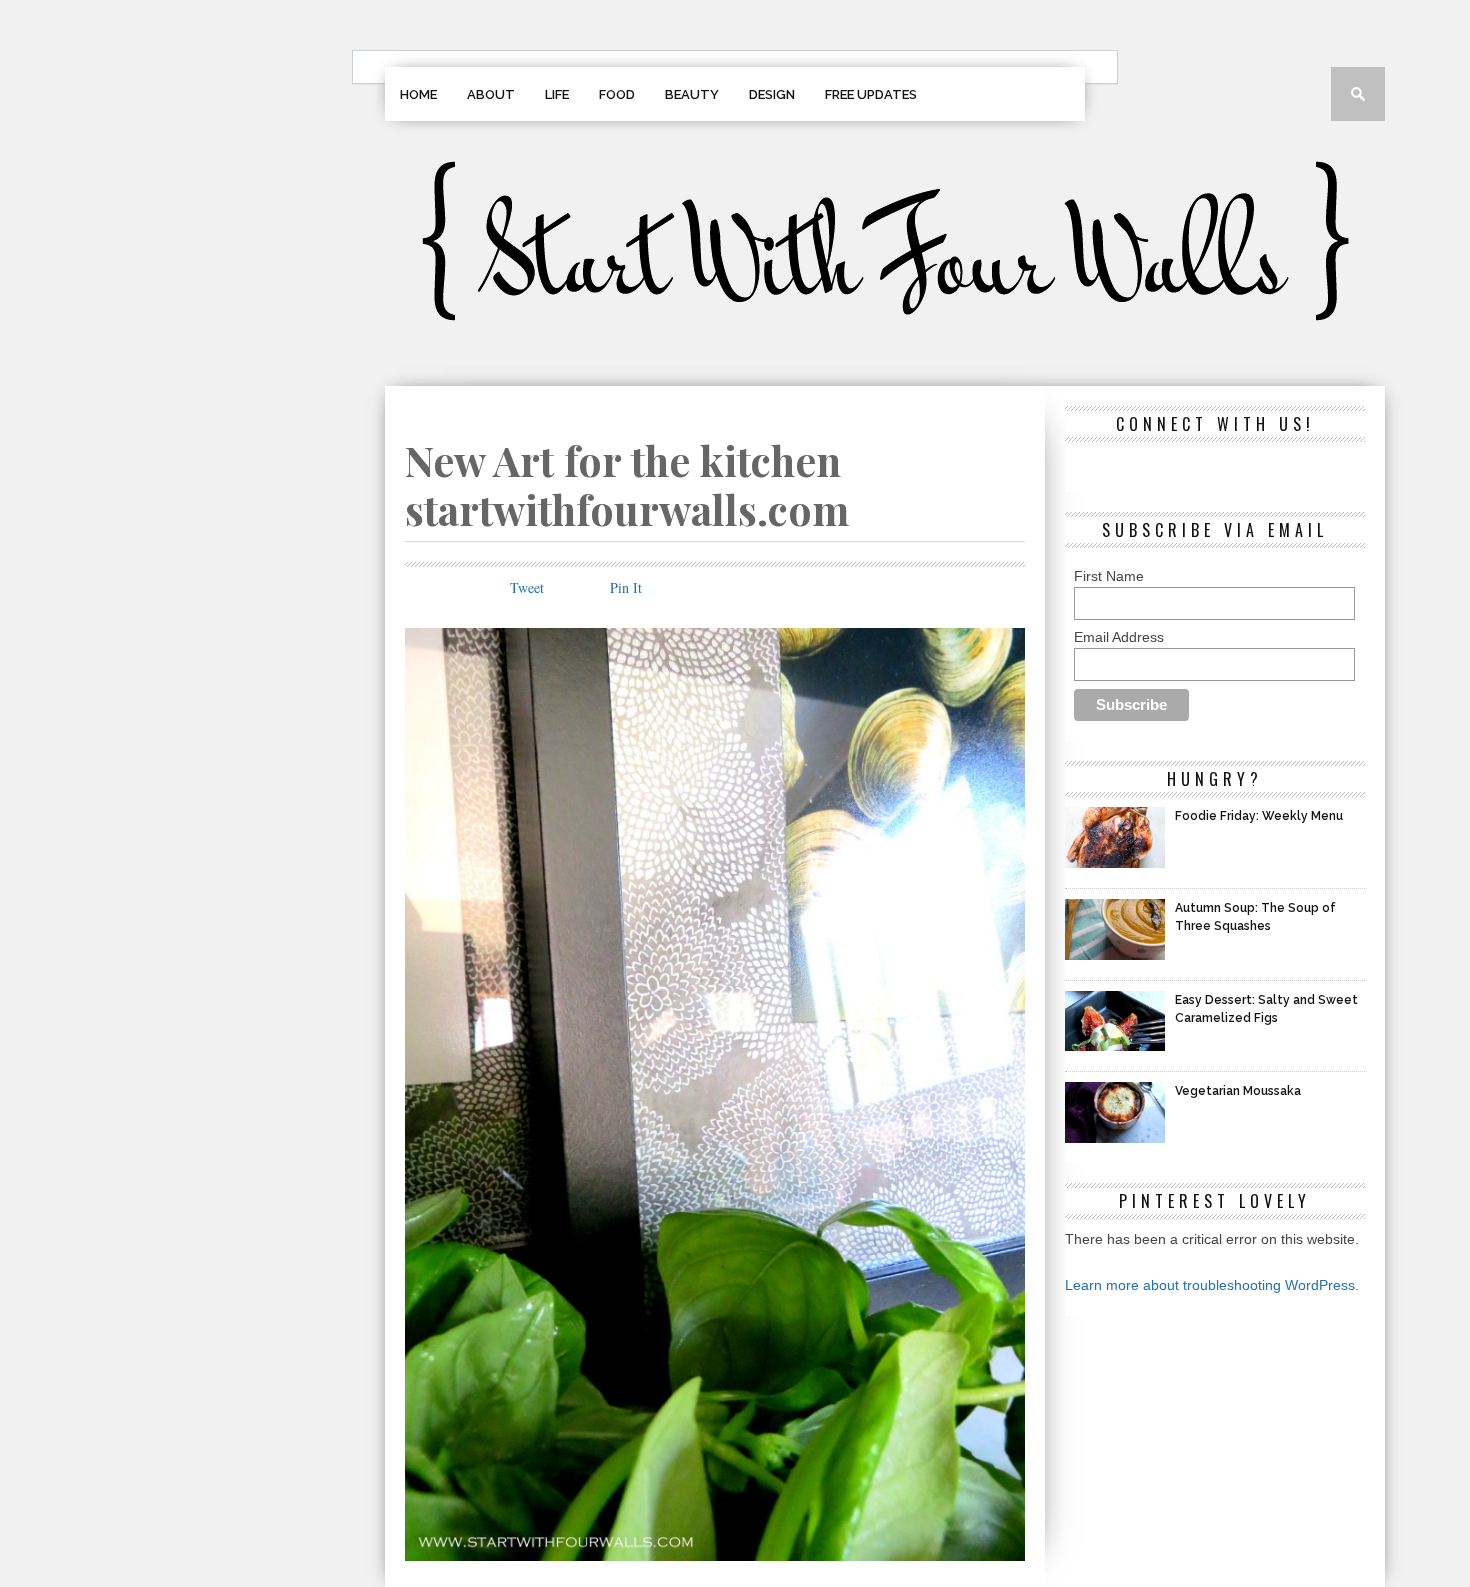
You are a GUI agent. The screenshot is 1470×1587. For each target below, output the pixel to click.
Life (557, 94)
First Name (1109, 576)
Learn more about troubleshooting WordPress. (1212, 1285)
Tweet (527, 587)
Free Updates (871, 94)
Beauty (692, 94)
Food (617, 94)
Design (772, 94)
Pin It (626, 587)
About (491, 94)
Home (418, 94)
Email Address (1119, 637)
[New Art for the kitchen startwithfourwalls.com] (715, 1554)
